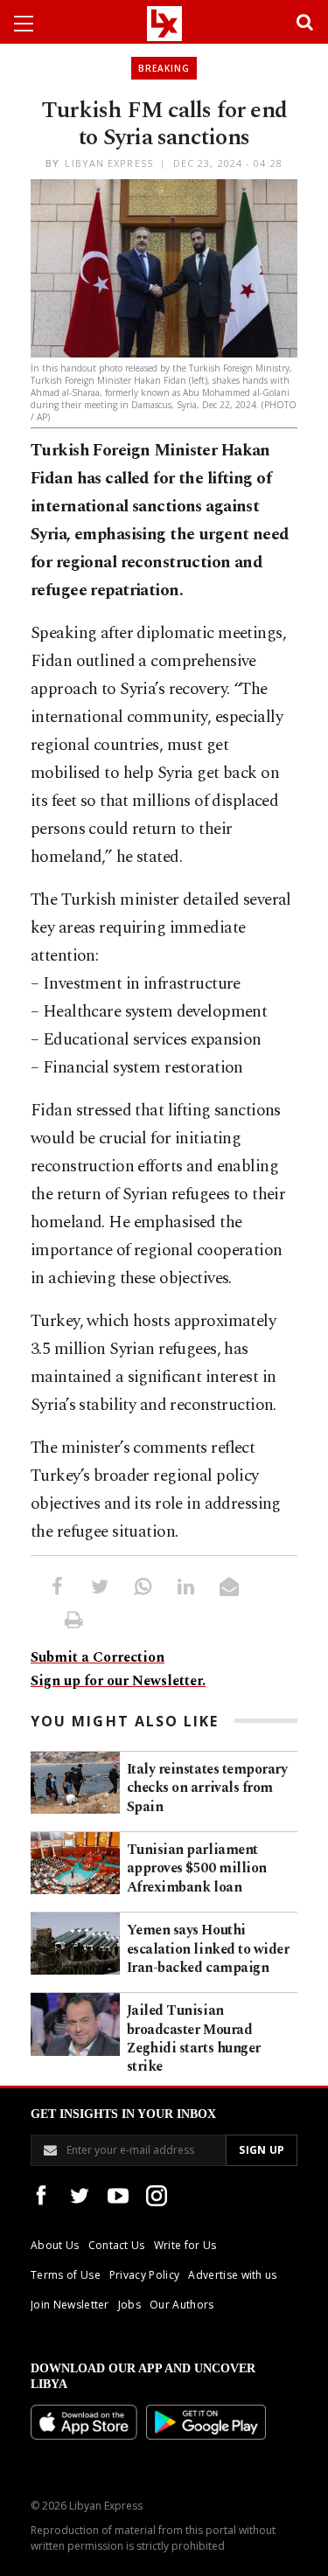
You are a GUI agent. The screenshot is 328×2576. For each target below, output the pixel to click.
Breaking (164, 68)
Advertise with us (232, 2275)
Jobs (129, 2305)
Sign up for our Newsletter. (118, 1681)
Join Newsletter (70, 2305)
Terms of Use (66, 2275)
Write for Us (185, 2245)
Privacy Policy (144, 2275)
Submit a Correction (98, 1657)
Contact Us (117, 2245)
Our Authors (182, 2305)
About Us (55, 2245)
